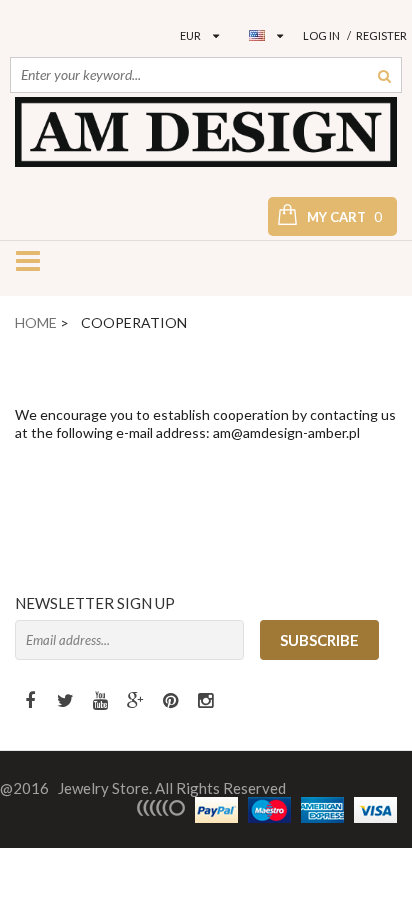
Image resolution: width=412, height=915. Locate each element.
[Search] (384, 75)
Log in (321, 35)
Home (36, 322)
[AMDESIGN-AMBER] (206, 132)
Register (381, 35)
